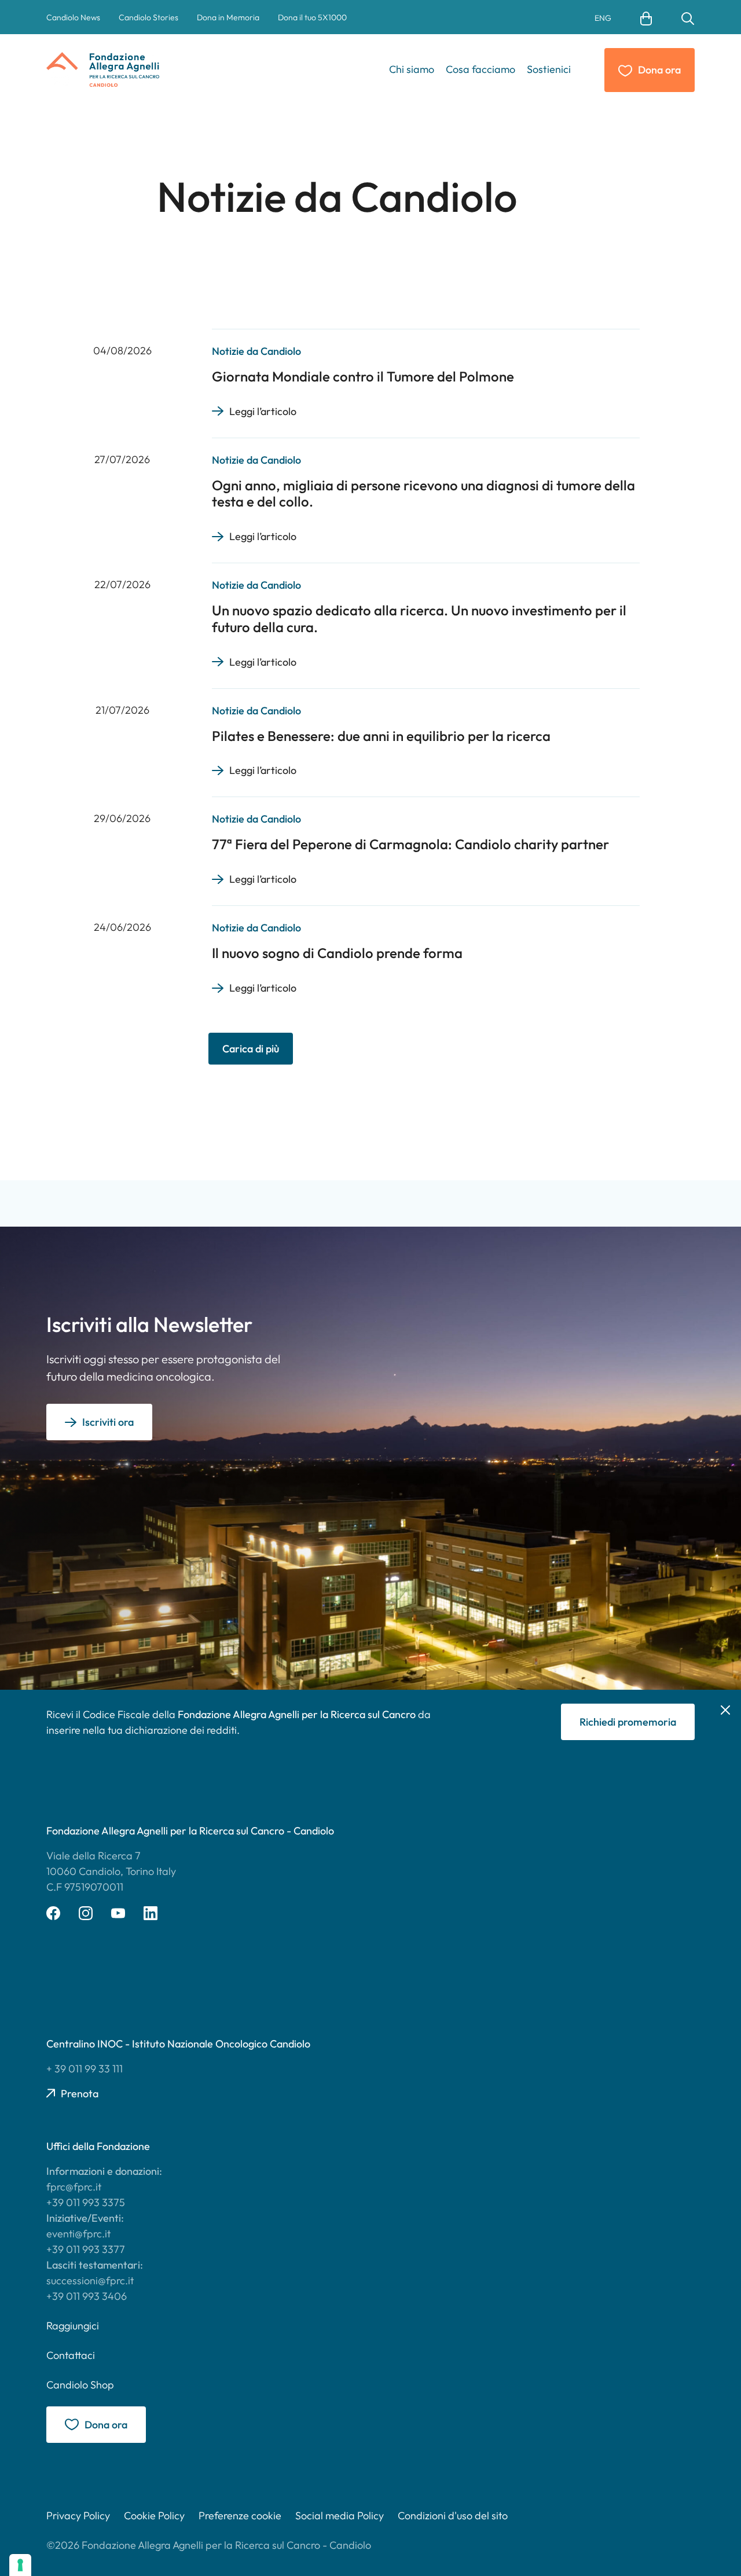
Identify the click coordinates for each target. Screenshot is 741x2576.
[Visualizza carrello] (646, 17)
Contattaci (71, 2355)
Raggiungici (73, 2326)
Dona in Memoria (228, 17)
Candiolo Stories (148, 17)
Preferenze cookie (240, 2516)
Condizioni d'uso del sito (453, 2516)
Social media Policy (340, 2516)
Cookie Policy (154, 2516)
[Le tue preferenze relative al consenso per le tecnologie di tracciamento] (20, 2565)
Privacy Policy (78, 2516)
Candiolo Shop (80, 2385)
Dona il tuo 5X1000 (312, 17)
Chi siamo (412, 69)
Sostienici (549, 69)
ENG (603, 18)
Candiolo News (73, 17)
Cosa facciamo (480, 69)
